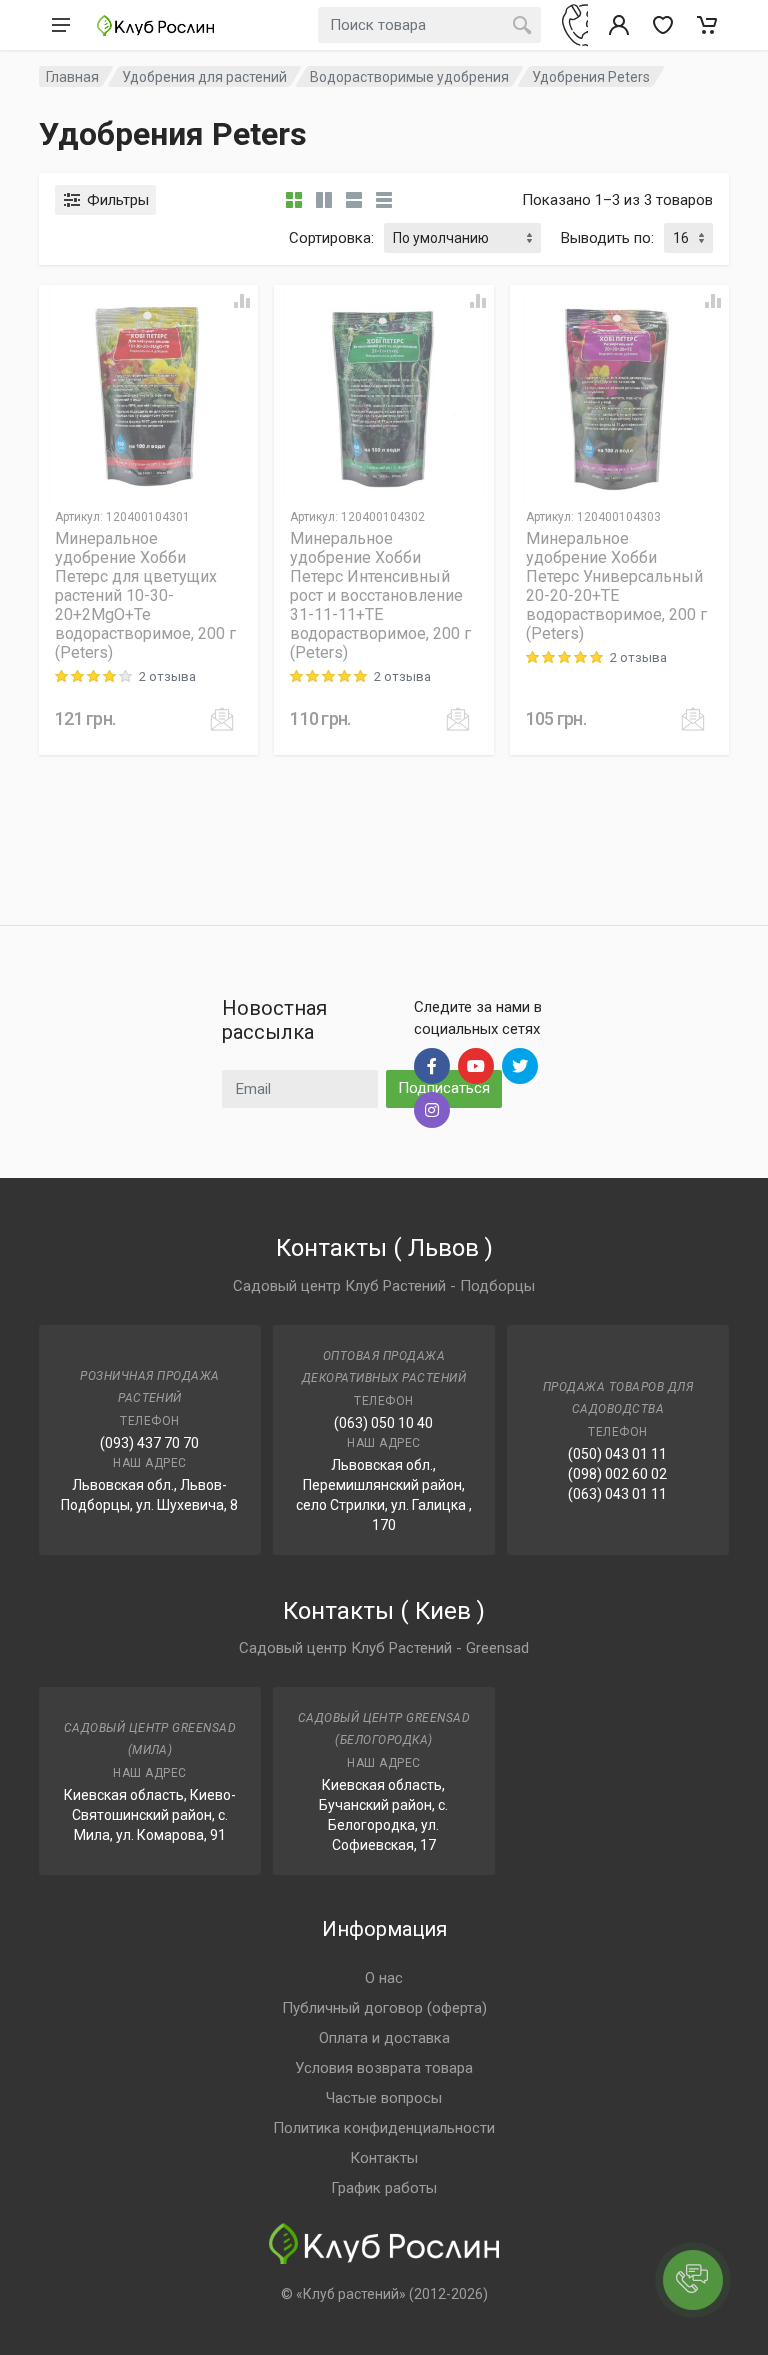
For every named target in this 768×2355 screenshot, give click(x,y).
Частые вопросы (384, 2098)
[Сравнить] (242, 301)
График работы (384, 2188)
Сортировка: (331, 238)
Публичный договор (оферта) (384, 2008)
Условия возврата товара (384, 2068)
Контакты (384, 2158)
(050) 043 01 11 (617, 1454)
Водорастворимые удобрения (409, 77)
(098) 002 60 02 (617, 1474)
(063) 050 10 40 (383, 1423)
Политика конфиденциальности (384, 2128)
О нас (384, 1978)
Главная (72, 77)
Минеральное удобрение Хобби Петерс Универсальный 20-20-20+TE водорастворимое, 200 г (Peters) (616, 586)
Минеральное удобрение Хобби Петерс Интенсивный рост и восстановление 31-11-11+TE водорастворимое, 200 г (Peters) (380, 595)
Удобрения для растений (204, 77)
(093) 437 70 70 (149, 1443)
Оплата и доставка (384, 2038)
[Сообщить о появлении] (222, 719)
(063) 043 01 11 (617, 1494)
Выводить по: (607, 238)
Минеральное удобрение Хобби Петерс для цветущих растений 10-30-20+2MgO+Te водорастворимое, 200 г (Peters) (145, 595)
